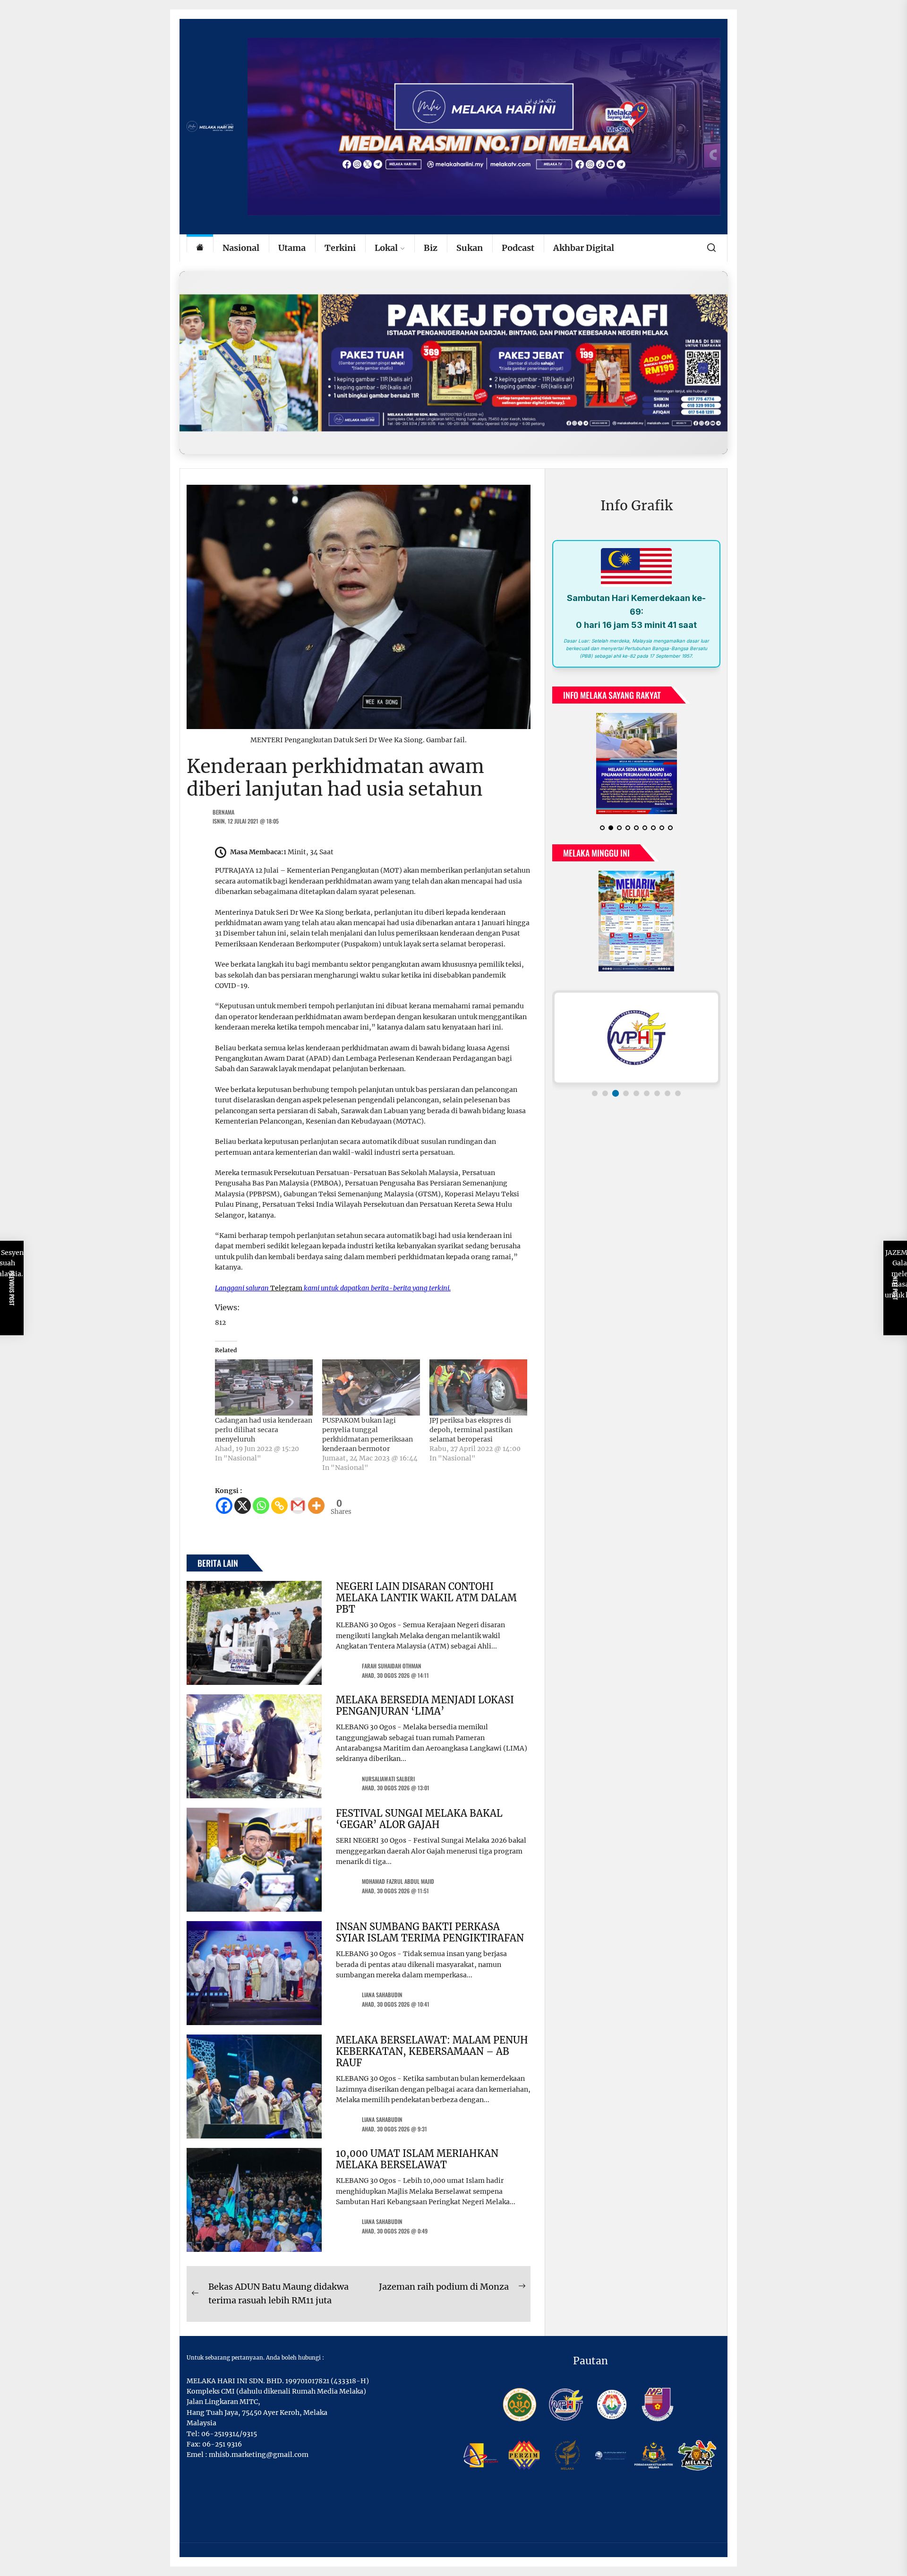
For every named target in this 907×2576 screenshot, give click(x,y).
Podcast (518, 248)
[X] (243, 1506)
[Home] (200, 248)
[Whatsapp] (261, 1506)
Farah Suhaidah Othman (392, 1666)
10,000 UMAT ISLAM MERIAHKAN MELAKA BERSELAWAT (417, 2159)
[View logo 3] (616, 1093)
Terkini (340, 248)
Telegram (286, 1288)
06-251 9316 (222, 2444)
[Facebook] (224, 1506)
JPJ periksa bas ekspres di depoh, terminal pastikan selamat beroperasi (471, 1430)
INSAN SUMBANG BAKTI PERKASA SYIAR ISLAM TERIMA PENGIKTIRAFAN (430, 1932)
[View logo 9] (678, 1093)
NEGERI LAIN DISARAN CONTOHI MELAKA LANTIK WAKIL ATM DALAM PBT (426, 1598)
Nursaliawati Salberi (388, 1779)
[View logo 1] (595, 1093)
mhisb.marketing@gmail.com (259, 2455)
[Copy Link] (279, 1506)
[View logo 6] (647, 1093)
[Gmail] (298, 1506)
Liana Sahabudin (382, 1995)
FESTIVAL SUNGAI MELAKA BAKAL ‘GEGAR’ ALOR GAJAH (419, 1819)
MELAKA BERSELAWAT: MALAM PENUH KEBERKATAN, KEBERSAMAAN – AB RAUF (432, 2051)
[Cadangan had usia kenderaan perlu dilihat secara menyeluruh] (264, 1387)
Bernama (223, 812)
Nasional (241, 248)
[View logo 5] (636, 1093)
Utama (292, 248)
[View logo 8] (667, 1093)
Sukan (470, 248)
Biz (431, 248)
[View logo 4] (626, 1093)
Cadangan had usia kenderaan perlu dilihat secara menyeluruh (264, 1430)
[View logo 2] (605, 1093)
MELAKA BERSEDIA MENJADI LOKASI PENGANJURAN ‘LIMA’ (425, 1705)
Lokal (386, 248)
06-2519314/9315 (229, 2434)
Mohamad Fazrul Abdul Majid (398, 1881)
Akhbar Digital (584, 248)
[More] (316, 1506)
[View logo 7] (657, 1093)
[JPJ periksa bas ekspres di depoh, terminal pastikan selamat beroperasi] (478, 1387)
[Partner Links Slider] (636, 1038)
